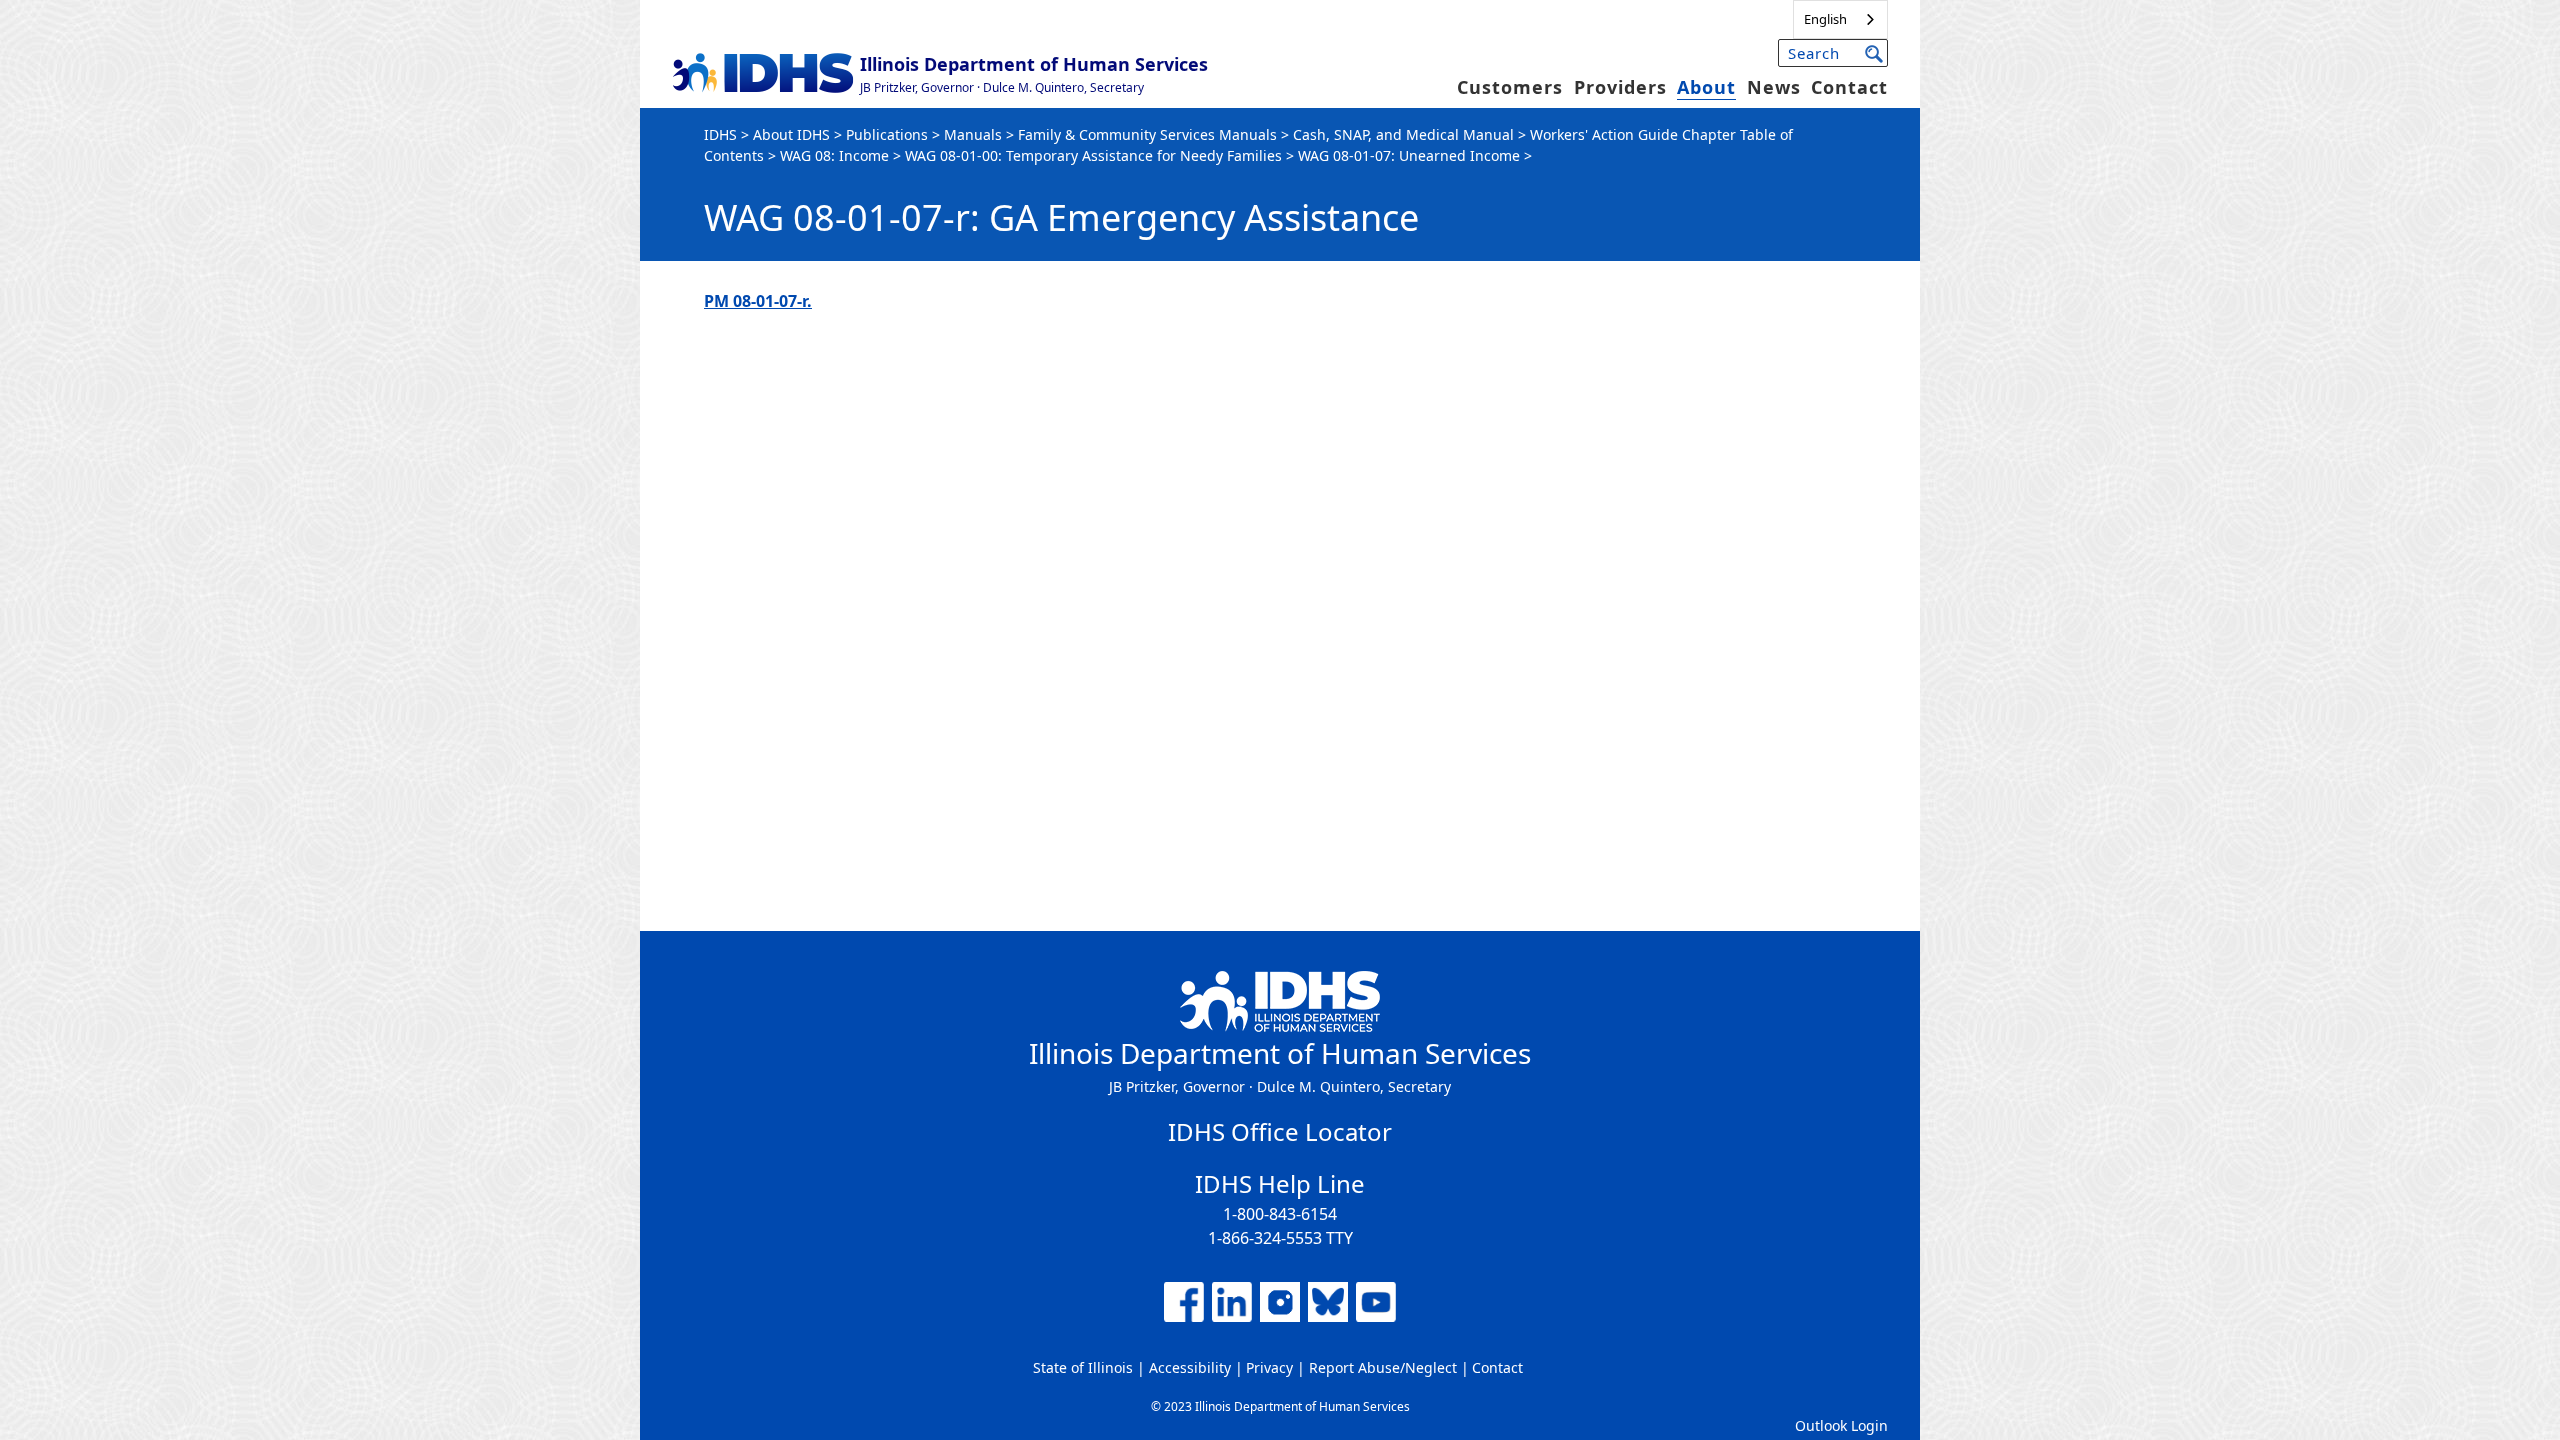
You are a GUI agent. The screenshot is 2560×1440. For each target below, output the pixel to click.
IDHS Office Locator (1280, 1131)
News (1774, 87)
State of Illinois (1083, 1367)
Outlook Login (1841, 1425)
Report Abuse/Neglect (1383, 1367)
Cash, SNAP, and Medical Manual (1403, 134)
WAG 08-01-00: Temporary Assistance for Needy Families (1093, 155)
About (1706, 87)
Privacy (1269, 1367)
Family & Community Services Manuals (1147, 134)
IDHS (720, 134)
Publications (887, 134)
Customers (1510, 87)
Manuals (973, 134)
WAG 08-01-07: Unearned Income (1409, 155)
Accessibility (1190, 1367)
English (1825, 19)
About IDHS (791, 134)
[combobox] (1840, 19)
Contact (1849, 87)
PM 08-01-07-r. (758, 301)
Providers (1620, 87)
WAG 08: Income (834, 155)
